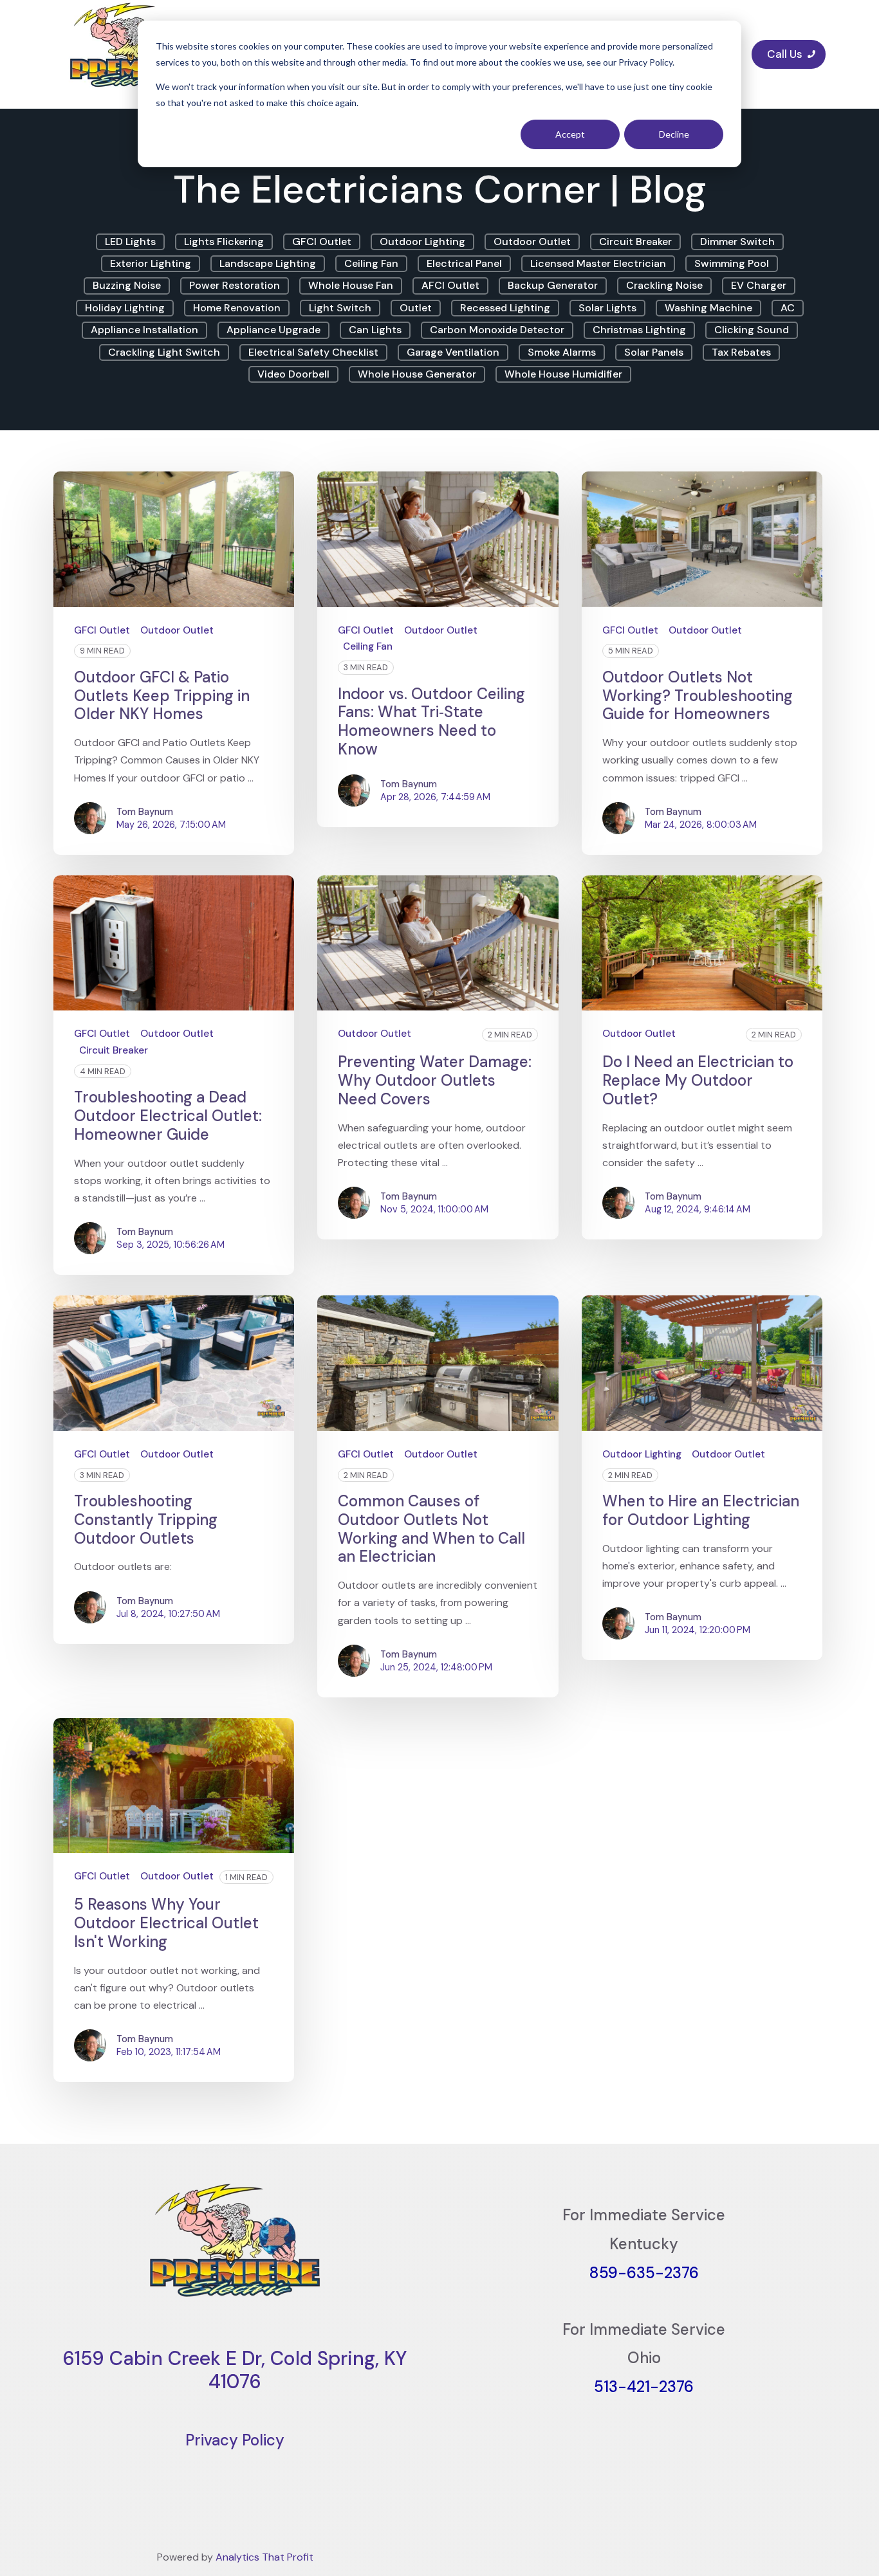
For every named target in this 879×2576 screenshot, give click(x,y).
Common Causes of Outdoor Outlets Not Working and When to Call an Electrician (431, 1529)
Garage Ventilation (453, 352)
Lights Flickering (224, 242)
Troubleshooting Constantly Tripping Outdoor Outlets (146, 1520)
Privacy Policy (235, 2440)
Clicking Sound (752, 330)
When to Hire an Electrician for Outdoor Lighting (701, 1510)
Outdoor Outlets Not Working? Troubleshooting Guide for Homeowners (698, 696)
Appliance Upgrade (273, 330)
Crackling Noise (664, 285)
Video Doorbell (293, 374)
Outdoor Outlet (532, 242)
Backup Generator (553, 285)
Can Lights (375, 330)
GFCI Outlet (322, 242)
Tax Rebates (741, 352)
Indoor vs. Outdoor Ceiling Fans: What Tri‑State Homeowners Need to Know (431, 721)
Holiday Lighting (125, 308)
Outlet (416, 308)
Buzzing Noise (127, 285)
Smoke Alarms (562, 352)
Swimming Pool (732, 263)
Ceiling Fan (371, 263)
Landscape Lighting (268, 263)
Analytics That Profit (264, 2557)
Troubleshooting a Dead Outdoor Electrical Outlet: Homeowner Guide (168, 1116)
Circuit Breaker (635, 242)
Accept (570, 134)
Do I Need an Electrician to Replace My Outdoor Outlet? (698, 1080)
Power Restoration (235, 285)
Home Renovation (237, 308)
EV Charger (759, 285)
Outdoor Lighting (422, 242)
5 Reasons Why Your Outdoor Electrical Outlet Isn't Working (166, 1923)
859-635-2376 (644, 2273)
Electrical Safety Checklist (313, 352)
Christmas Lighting (639, 330)
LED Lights (130, 242)
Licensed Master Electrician (598, 263)
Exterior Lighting (151, 263)
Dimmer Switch (737, 242)
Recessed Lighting (505, 308)
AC (788, 308)
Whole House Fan (351, 285)
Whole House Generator (417, 374)
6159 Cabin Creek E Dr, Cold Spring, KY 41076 (235, 2370)
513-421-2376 (644, 2387)
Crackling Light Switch (164, 352)
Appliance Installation (144, 330)
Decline (674, 134)
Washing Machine (708, 308)
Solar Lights (607, 308)
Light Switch (340, 308)
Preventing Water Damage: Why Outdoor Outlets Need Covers (435, 1080)
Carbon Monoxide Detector (497, 330)
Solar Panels (654, 352)
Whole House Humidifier (563, 374)
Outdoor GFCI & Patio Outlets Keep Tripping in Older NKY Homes (162, 696)
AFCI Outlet (450, 285)
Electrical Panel (464, 263)
